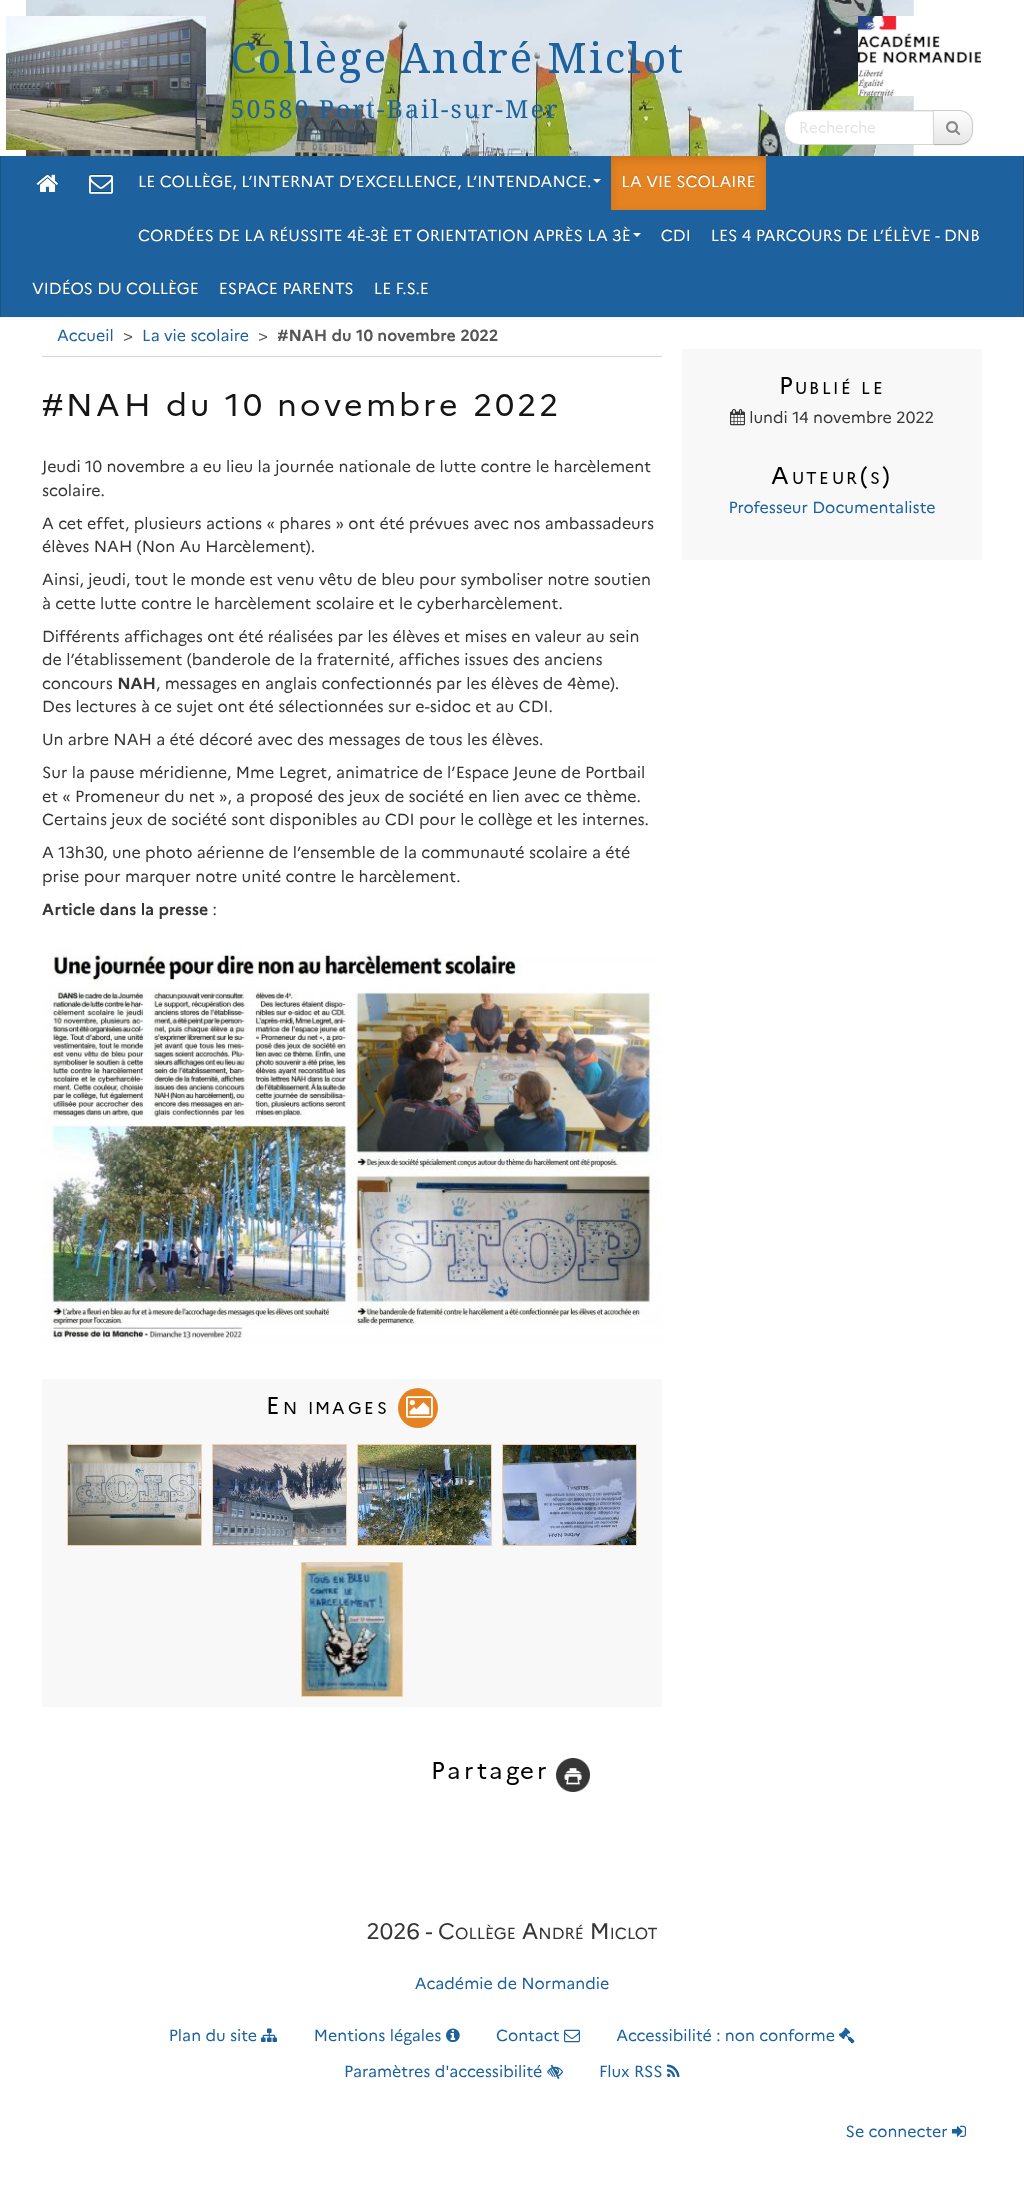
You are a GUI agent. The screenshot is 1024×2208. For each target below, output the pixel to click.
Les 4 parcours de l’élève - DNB (845, 236)
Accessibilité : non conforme (727, 2036)
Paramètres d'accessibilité (445, 2072)
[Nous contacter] (101, 183)
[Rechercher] (953, 127)
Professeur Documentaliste (831, 508)
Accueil (85, 336)
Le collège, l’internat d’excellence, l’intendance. (364, 182)
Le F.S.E (401, 289)
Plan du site (215, 2036)
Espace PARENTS (286, 289)
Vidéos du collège (115, 289)
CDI (676, 236)
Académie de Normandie (512, 1984)
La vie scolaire (688, 182)
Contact (530, 2036)
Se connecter (899, 2132)
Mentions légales (380, 2036)
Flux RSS (633, 2072)
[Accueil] (48, 183)
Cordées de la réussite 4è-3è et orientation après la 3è (384, 236)
